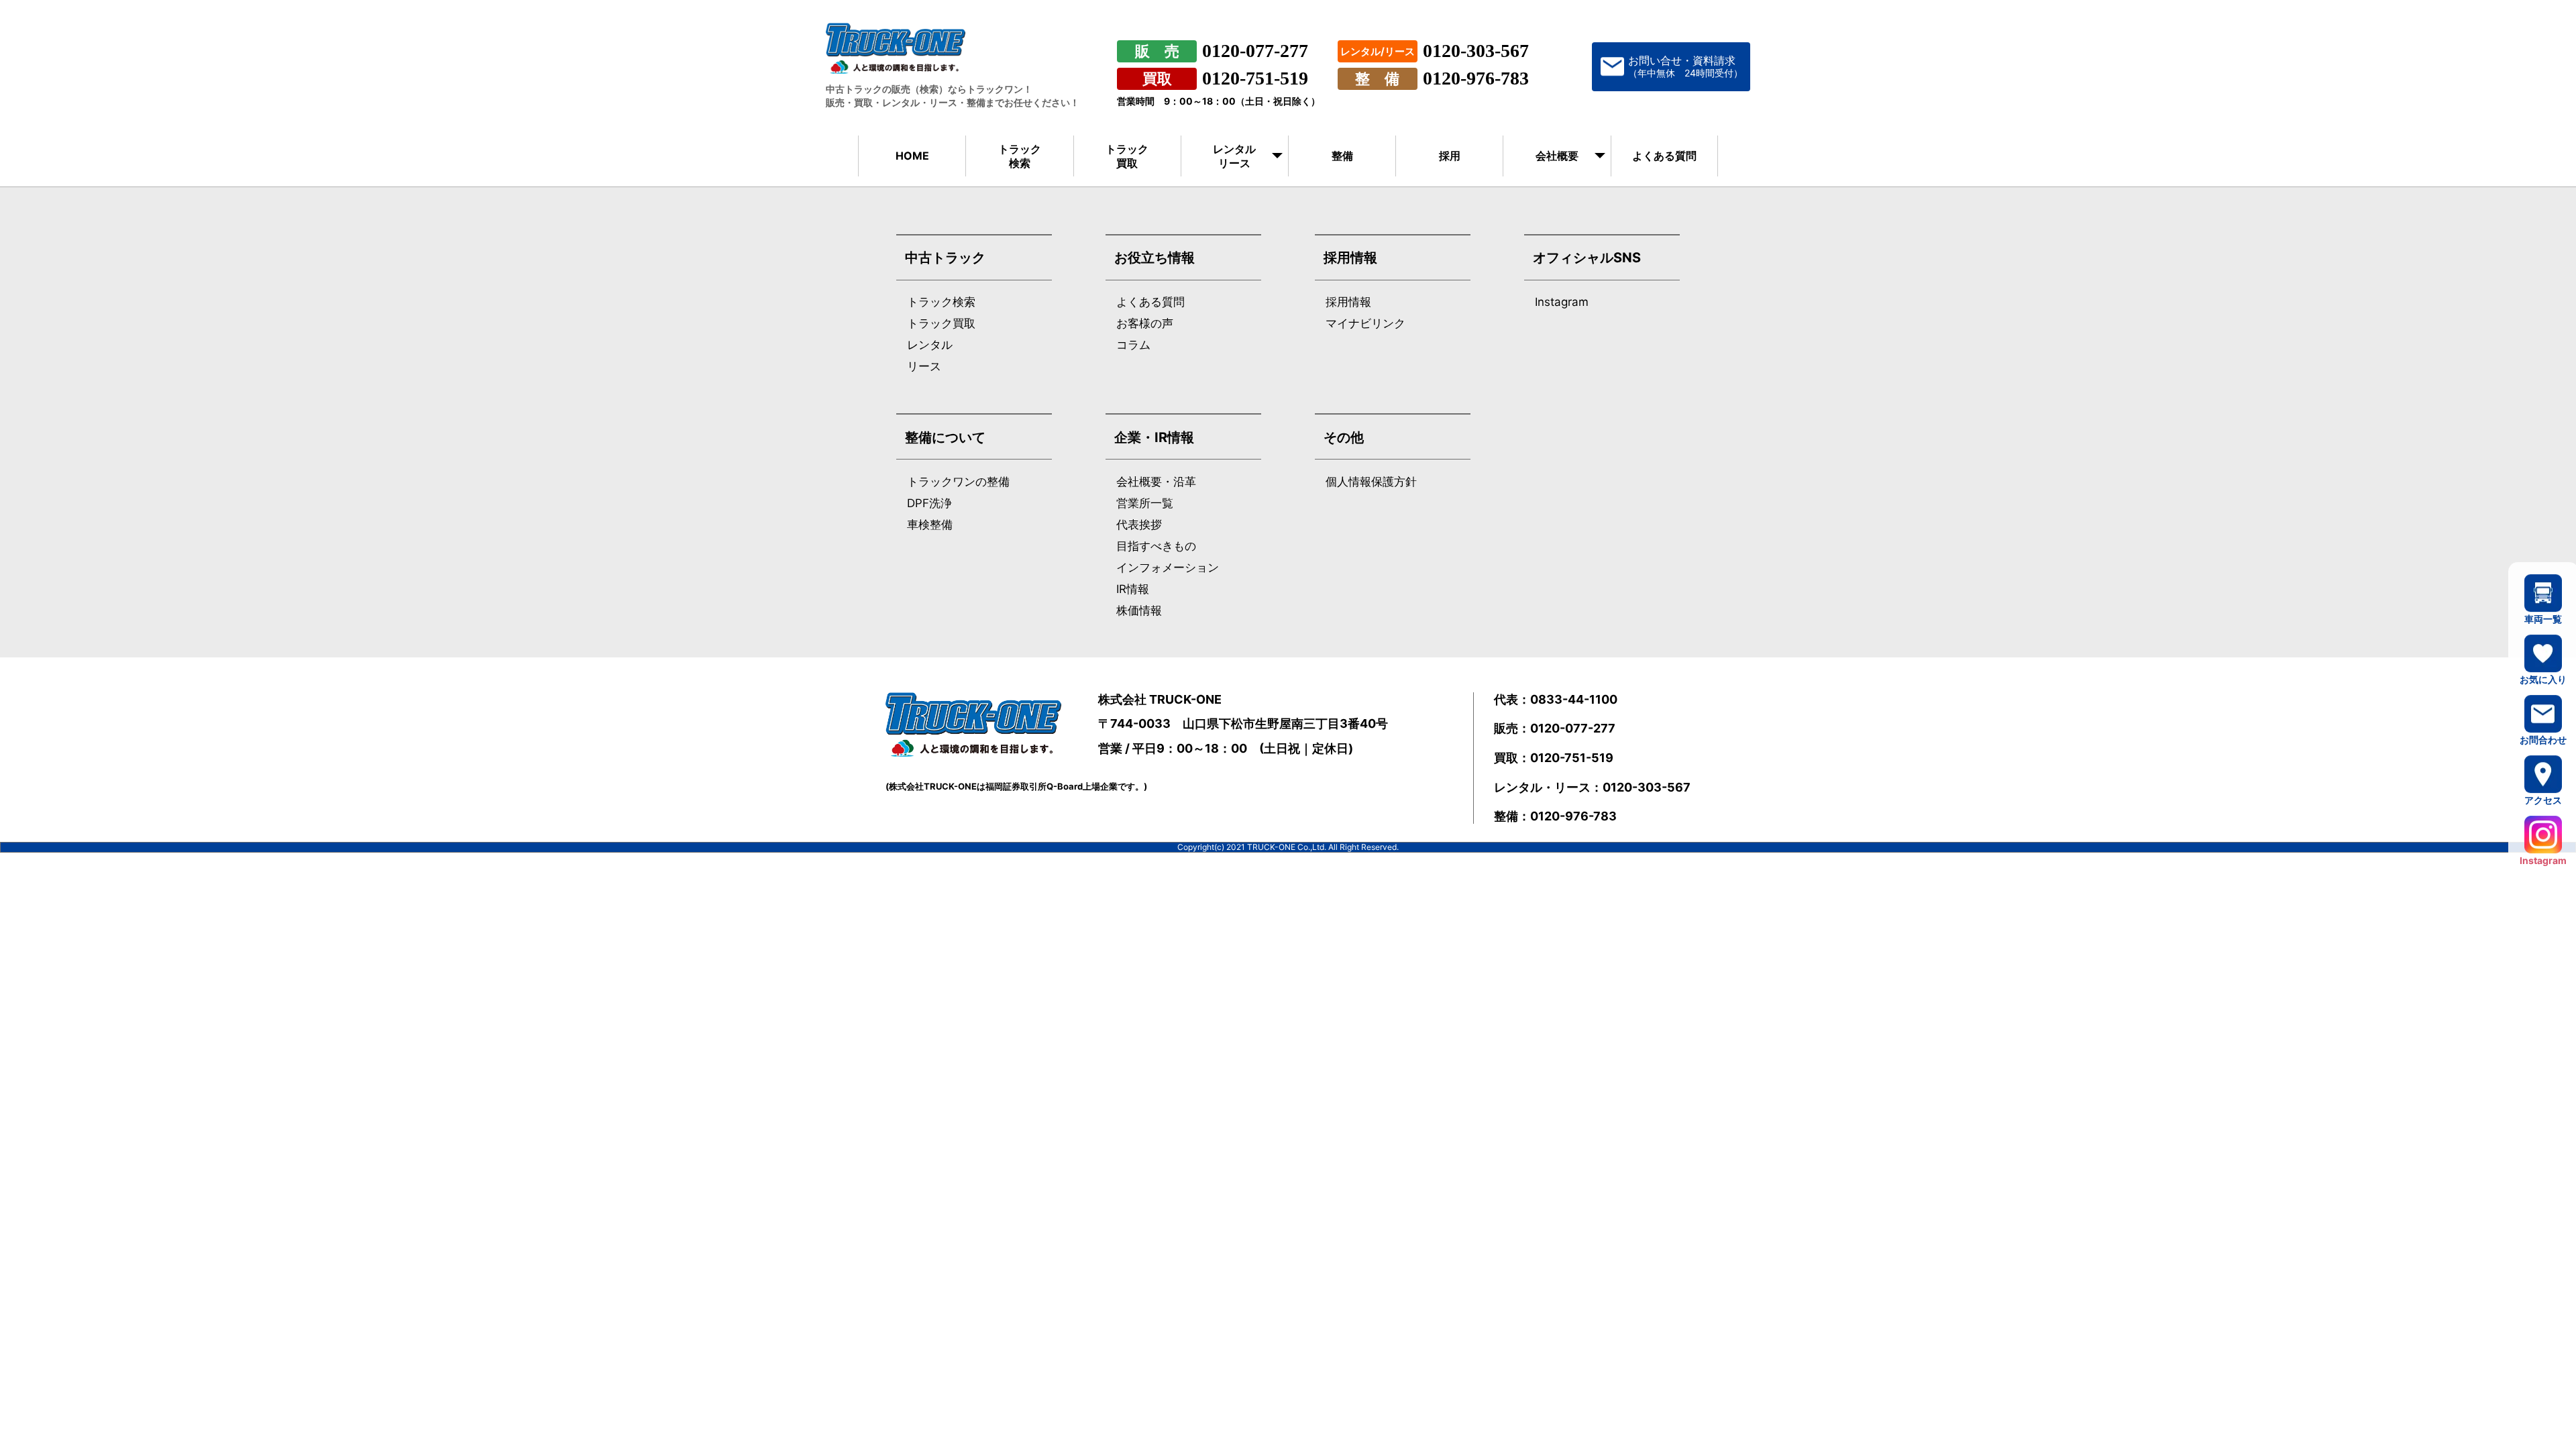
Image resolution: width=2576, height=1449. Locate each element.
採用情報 (1348, 302)
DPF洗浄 (929, 503)
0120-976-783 (1476, 78)
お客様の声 (1145, 324)
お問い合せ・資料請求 (1685, 66)
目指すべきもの (1156, 546)
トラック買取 (1127, 156)
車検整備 (930, 525)
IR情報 (1133, 589)
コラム (1133, 345)
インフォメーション (1168, 568)
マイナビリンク (1365, 324)
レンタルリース (1234, 156)
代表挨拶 (1139, 525)
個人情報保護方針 (1371, 482)
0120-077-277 (1255, 51)
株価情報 (1139, 611)
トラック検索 (1020, 156)
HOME (912, 156)
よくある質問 (1664, 156)
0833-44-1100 (1574, 699)
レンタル (930, 345)
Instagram (1562, 302)
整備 (1342, 156)
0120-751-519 (1255, 78)
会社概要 (1557, 156)
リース (924, 367)
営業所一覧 (1145, 503)
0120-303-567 (1476, 51)
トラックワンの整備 (958, 482)
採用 (1450, 156)
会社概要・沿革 (1156, 482)
